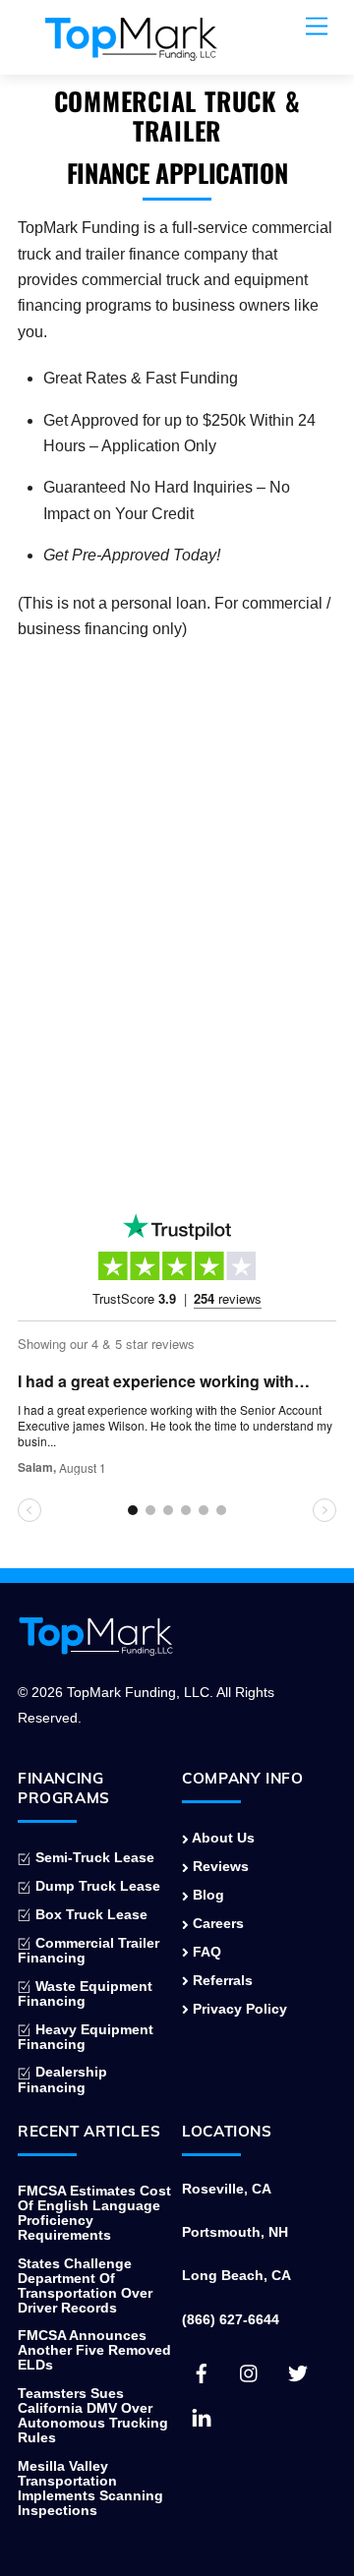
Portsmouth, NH (235, 2232)
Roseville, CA (227, 2189)
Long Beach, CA (236, 2276)
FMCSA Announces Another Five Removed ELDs (94, 2350)
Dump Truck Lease (96, 1886)
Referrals (221, 1981)
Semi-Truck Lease (93, 1858)
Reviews (219, 1867)
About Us (222, 1838)
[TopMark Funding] (131, 50)
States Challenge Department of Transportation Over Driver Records (85, 2286)
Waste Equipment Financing (85, 1994)
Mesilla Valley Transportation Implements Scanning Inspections (90, 2488)
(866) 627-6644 (231, 2320)
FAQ (205, 1952)
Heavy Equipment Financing (86, 2037)
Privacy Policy (238, 2009)
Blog (206, 1895)
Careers (216, 1924)
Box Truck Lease (89, 1915)
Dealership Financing (62, 2079)
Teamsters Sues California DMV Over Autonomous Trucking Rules (93, 2416)
